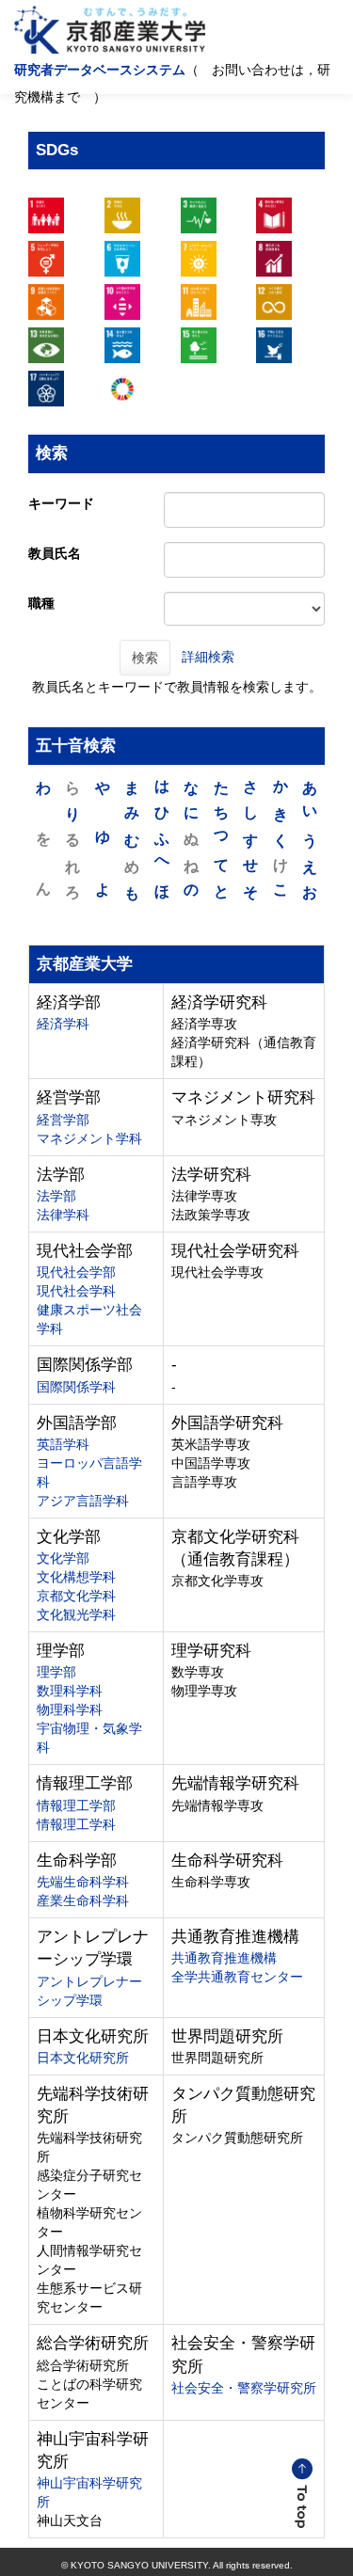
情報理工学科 (76, 1824)
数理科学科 (70, 1691)
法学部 (56, 1196)
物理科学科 (70, 1709)
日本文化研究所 (83, 2058)
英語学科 (63, 1444)
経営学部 (63, 1120)
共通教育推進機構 (224, 1958)
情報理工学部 (76, 1805)
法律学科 (63, 1215)
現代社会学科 (76, 1291)
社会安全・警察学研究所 (244, 2388)
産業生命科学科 (83, 1900)
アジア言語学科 (83, 1501)
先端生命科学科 (83, 1882)
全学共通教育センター (237, 1977)
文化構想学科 (76, 1577)
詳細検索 (208, 656)
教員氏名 (55, 553)
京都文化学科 (76, 1596)
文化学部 (63, 1558)
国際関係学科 (76, 1387)
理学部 (56, 1672)
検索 (145, 658)
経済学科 (63, 1024)
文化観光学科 (76, 1614)
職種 (41, 603)
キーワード (61, 503)
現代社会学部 (76, 1272)
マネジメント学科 (89, 1138)
